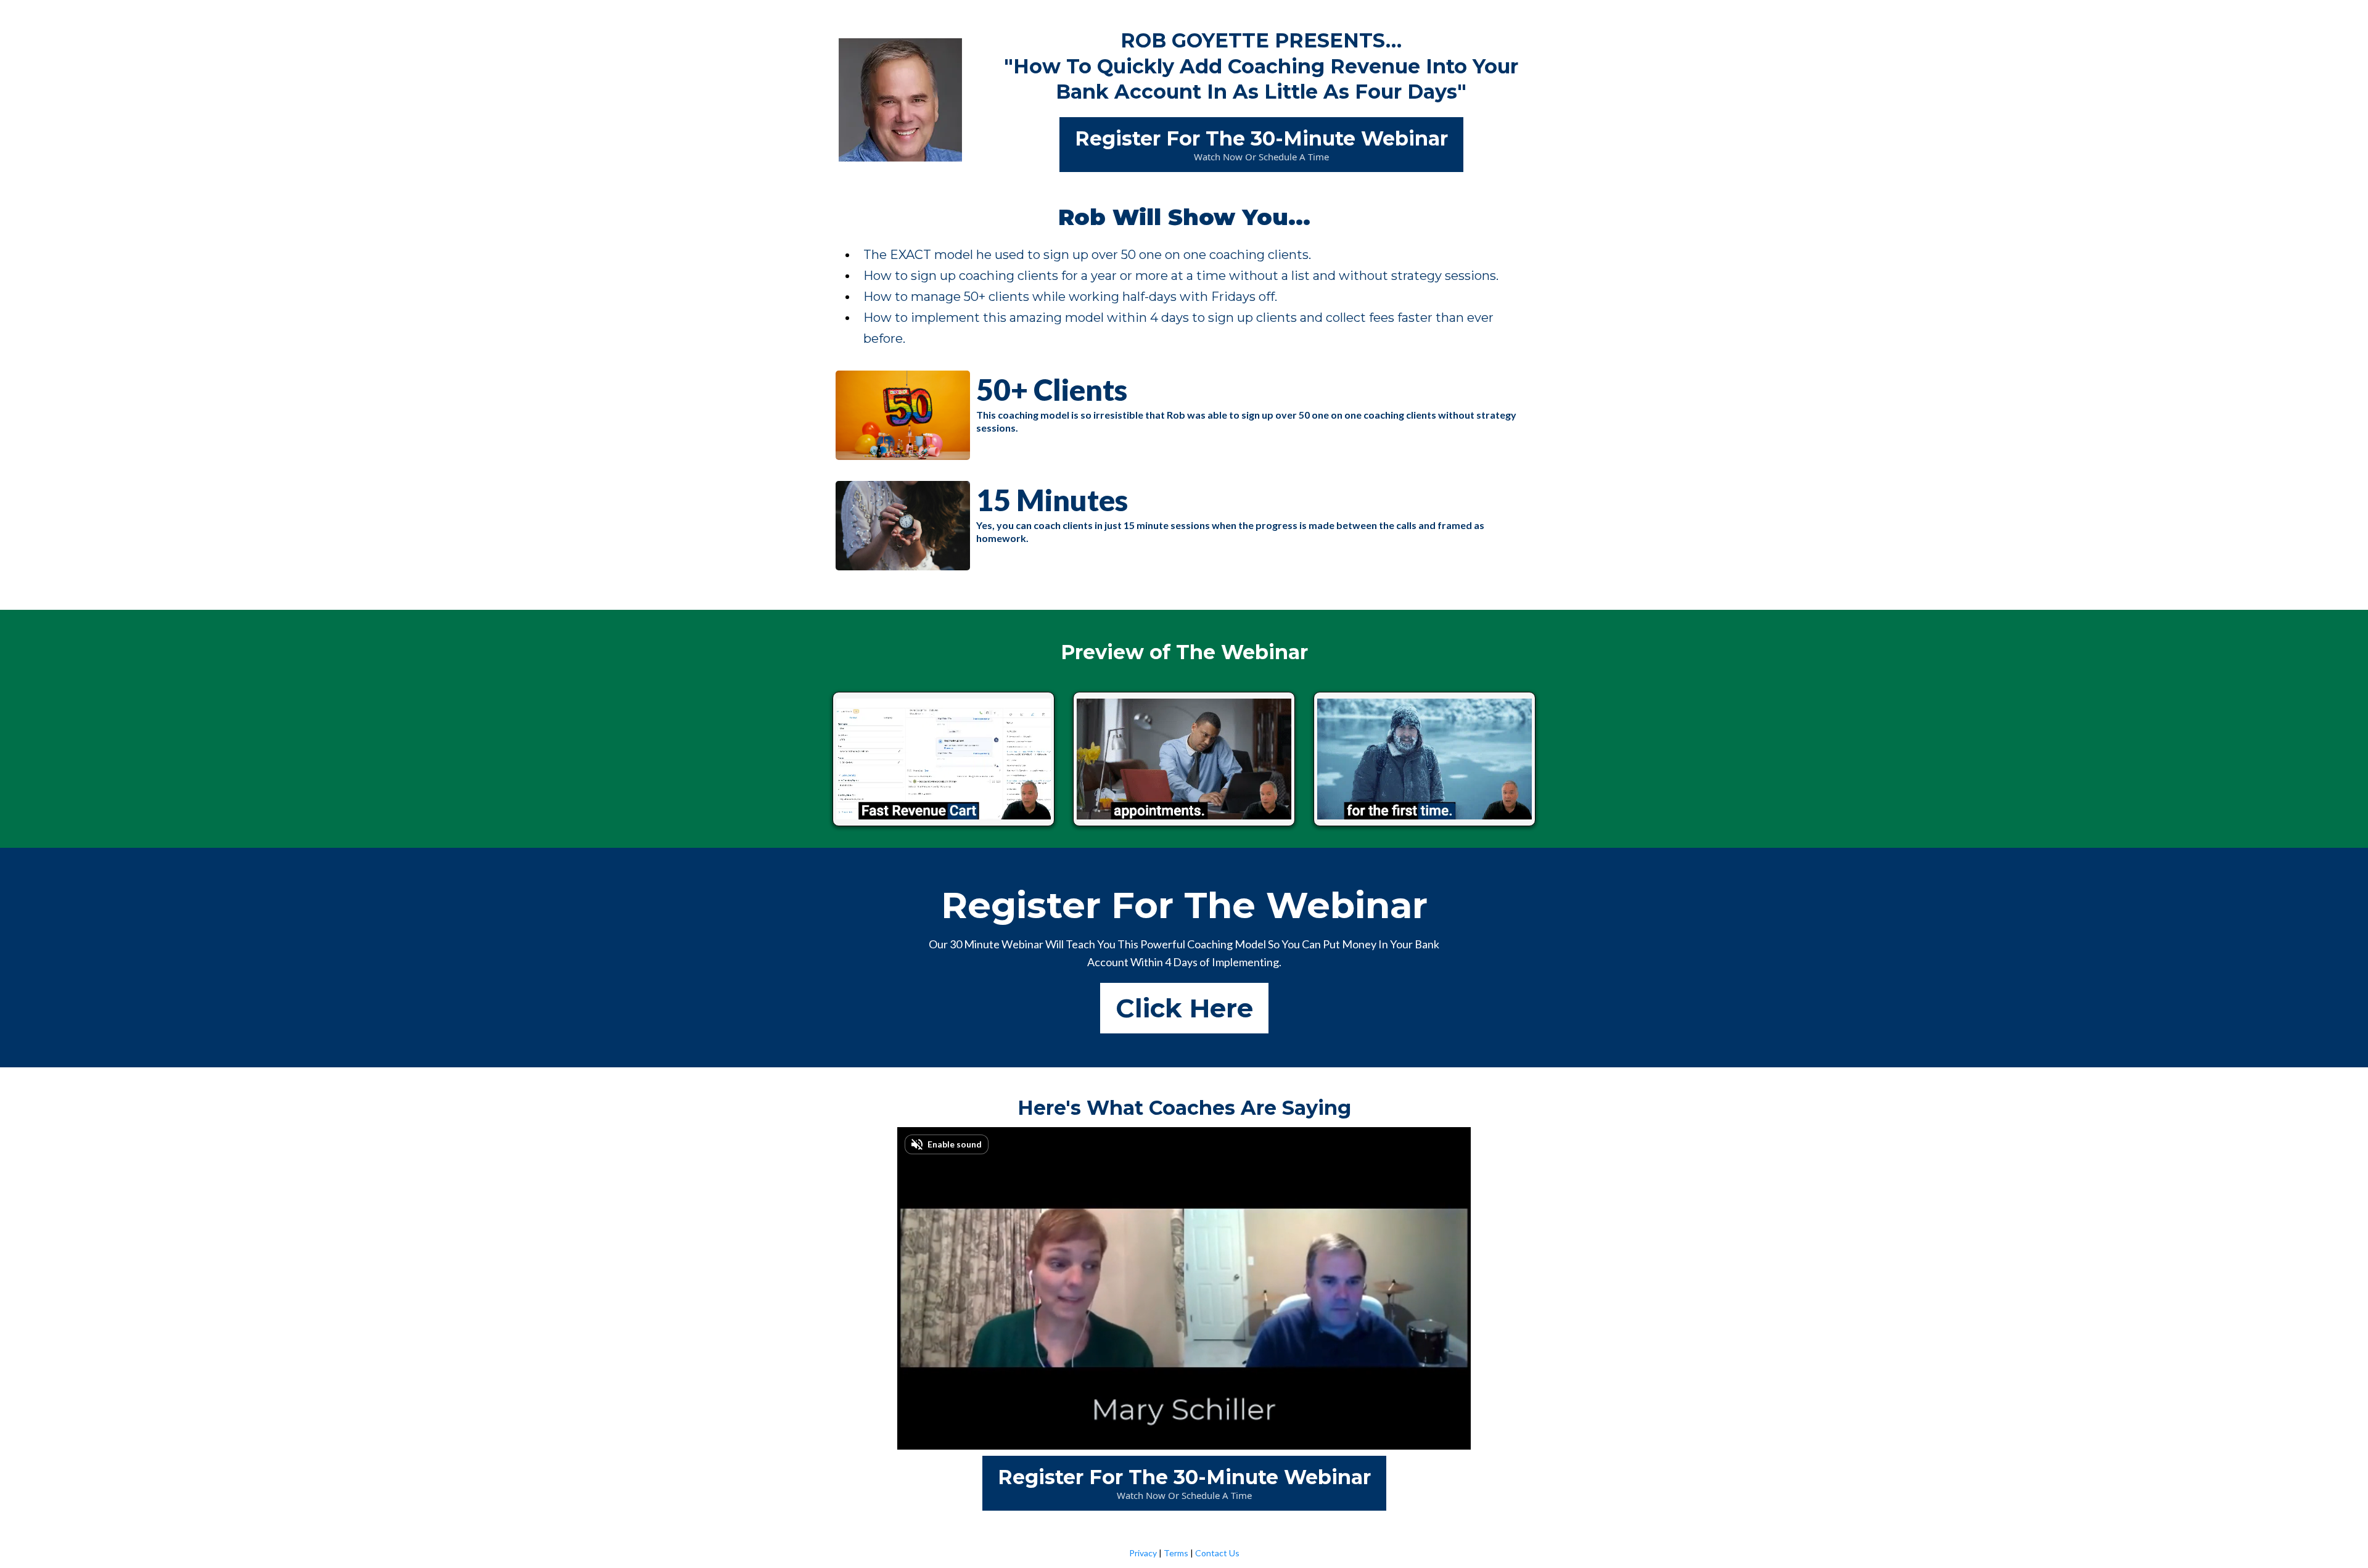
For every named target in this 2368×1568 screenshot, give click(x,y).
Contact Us (1217, 1553)
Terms (1176, 1553)
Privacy (1143, 1553)
